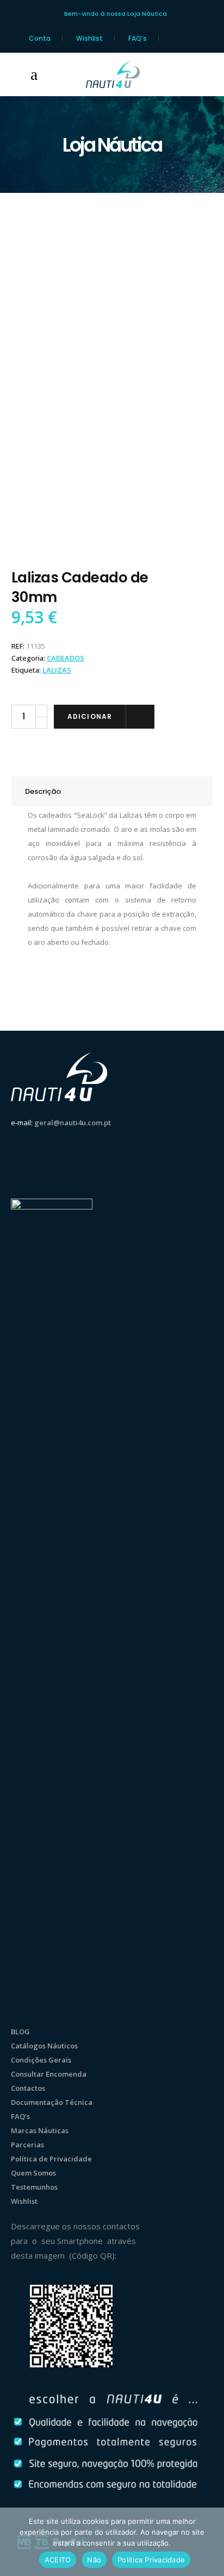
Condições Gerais (41, 2060)
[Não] (210, 2542)
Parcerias (27, 2145)
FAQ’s (138, 38)
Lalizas (57, 670)
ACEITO (58, 2560)
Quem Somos (33, 2173)
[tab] (112, 791)
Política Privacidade (151, 2560)
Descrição (43, 791)
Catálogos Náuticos (44, 2046)
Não (94, 2560)
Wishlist (89, 38)
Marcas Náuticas (40, 2130)
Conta (40, 38)
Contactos (28, 2088)
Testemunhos (34, 2187)
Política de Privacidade (51, 2159)
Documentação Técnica (52, 2102)
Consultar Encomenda (49, 2074)
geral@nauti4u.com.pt (73, 1123)
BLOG (20, 2032)
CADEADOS (66, 658)
